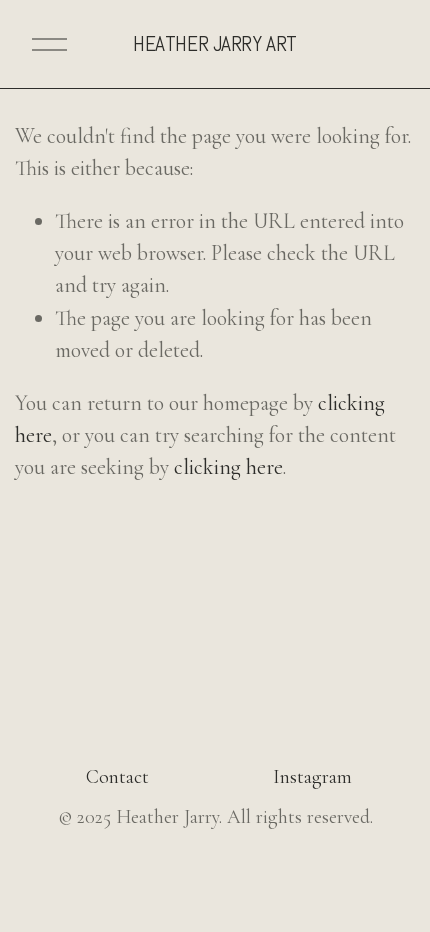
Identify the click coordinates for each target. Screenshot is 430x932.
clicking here (228, 467)
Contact (117, 777)
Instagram (312, 777)
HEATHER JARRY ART (215, 43)
